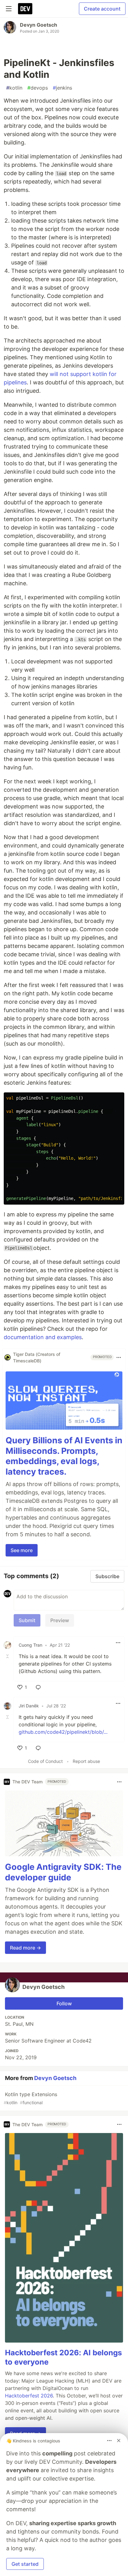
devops (38, 88)
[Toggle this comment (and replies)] (8, 1656)
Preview (60, 1620)
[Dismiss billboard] (119, 2441)
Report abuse (86, 1761)
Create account (102, 9)
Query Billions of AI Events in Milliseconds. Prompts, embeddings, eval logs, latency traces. (64, 1456)
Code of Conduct (45, 1761)
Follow (64, 2003)
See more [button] (22, 1550)
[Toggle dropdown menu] (119, 1357)
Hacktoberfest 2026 (29, 2396)
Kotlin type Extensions (30, 2098)
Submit (27, 1620)
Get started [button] (25, 2564)
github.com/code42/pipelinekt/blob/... (63, 1732)
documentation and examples (43, 1337)
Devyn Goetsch (39, 25)
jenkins (62, 88)
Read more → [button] (25, 1948)
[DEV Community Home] (25, 9)
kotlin (14, 88)
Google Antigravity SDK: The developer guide (63, 1872)
